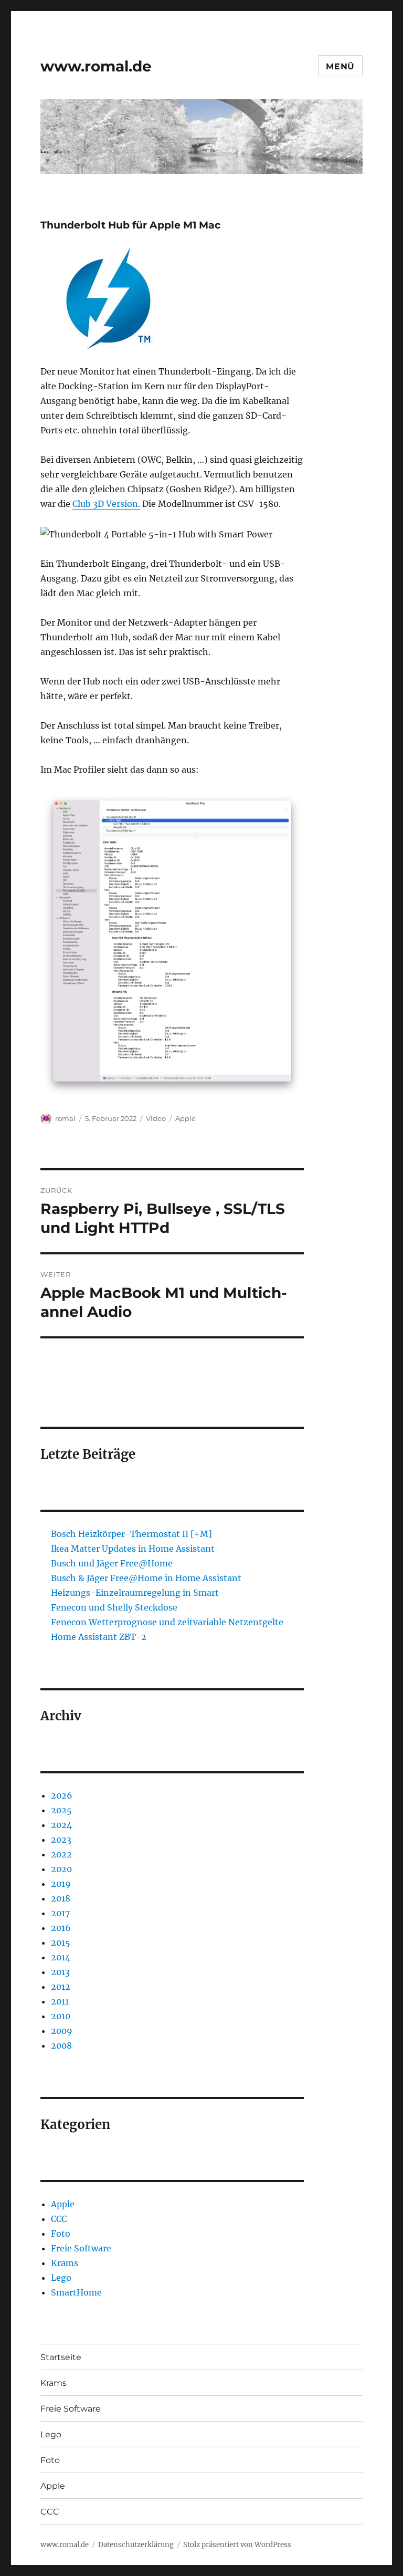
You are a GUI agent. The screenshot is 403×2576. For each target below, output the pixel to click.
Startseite (61, 2357)
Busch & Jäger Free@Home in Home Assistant (146, 1578)
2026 (62, 1795)
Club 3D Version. (106, 504)
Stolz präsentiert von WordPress (237, 2545)
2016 (61, 1928)
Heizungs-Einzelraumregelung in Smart (135, 1593)
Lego (61, 2278)
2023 (61, 1840)
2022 (61, 1854)
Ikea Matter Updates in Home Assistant (133, 1549)
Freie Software (81, 2248)
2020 (61, 1869)
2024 (61, 1825)
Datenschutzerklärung (136, 2545)
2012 (61, 1987)
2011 (60, 2001)
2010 (61, 2016)
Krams (65, 2263)
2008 (61, 2045)
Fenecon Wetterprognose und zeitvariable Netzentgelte (167, 1622)
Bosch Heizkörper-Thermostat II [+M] (131, 1534)
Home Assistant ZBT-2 (99, 1637)
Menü (340, 66)
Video (156, 1118)
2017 (60, 1913)
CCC (59, 2219)
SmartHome (76, 2292)
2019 (61, 1884)
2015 (61, 1943)
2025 (61, 1810)
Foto (61, 2234)
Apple (185, 1118)
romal (65, 1118)
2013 (60, 1972)
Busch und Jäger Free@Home (112, 1563)
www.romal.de (96, 66)
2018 (61, 1898)
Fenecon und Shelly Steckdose (114, 1607)
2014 (61, 1957)
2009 (62, 2031)
